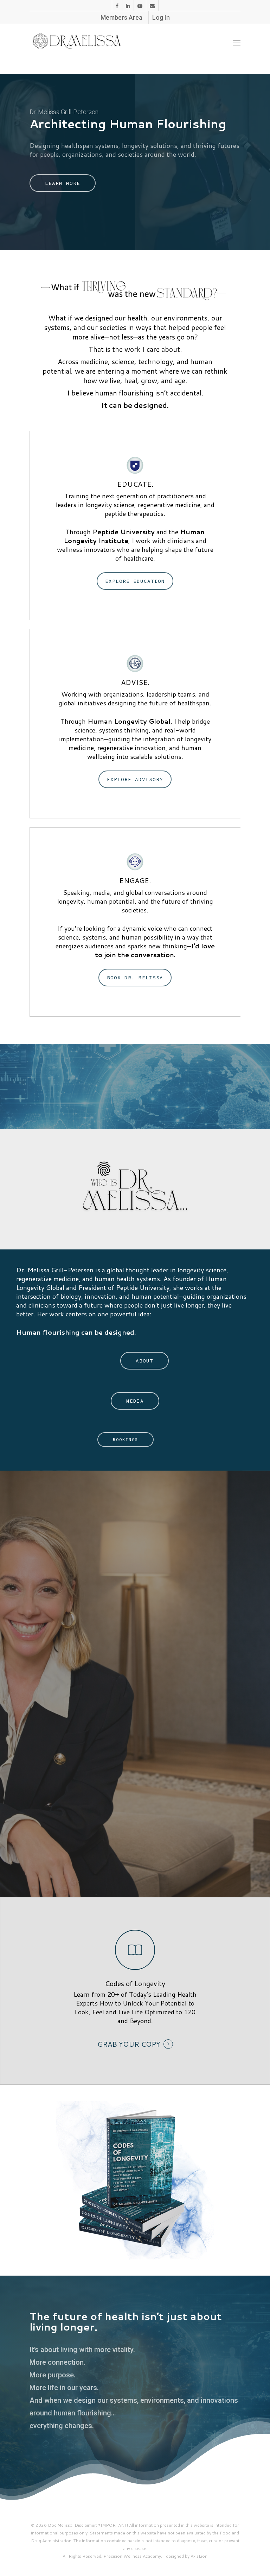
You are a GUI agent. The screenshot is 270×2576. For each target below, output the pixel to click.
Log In (161, 17)
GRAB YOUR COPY (129, 2044)
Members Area (121, 17)
